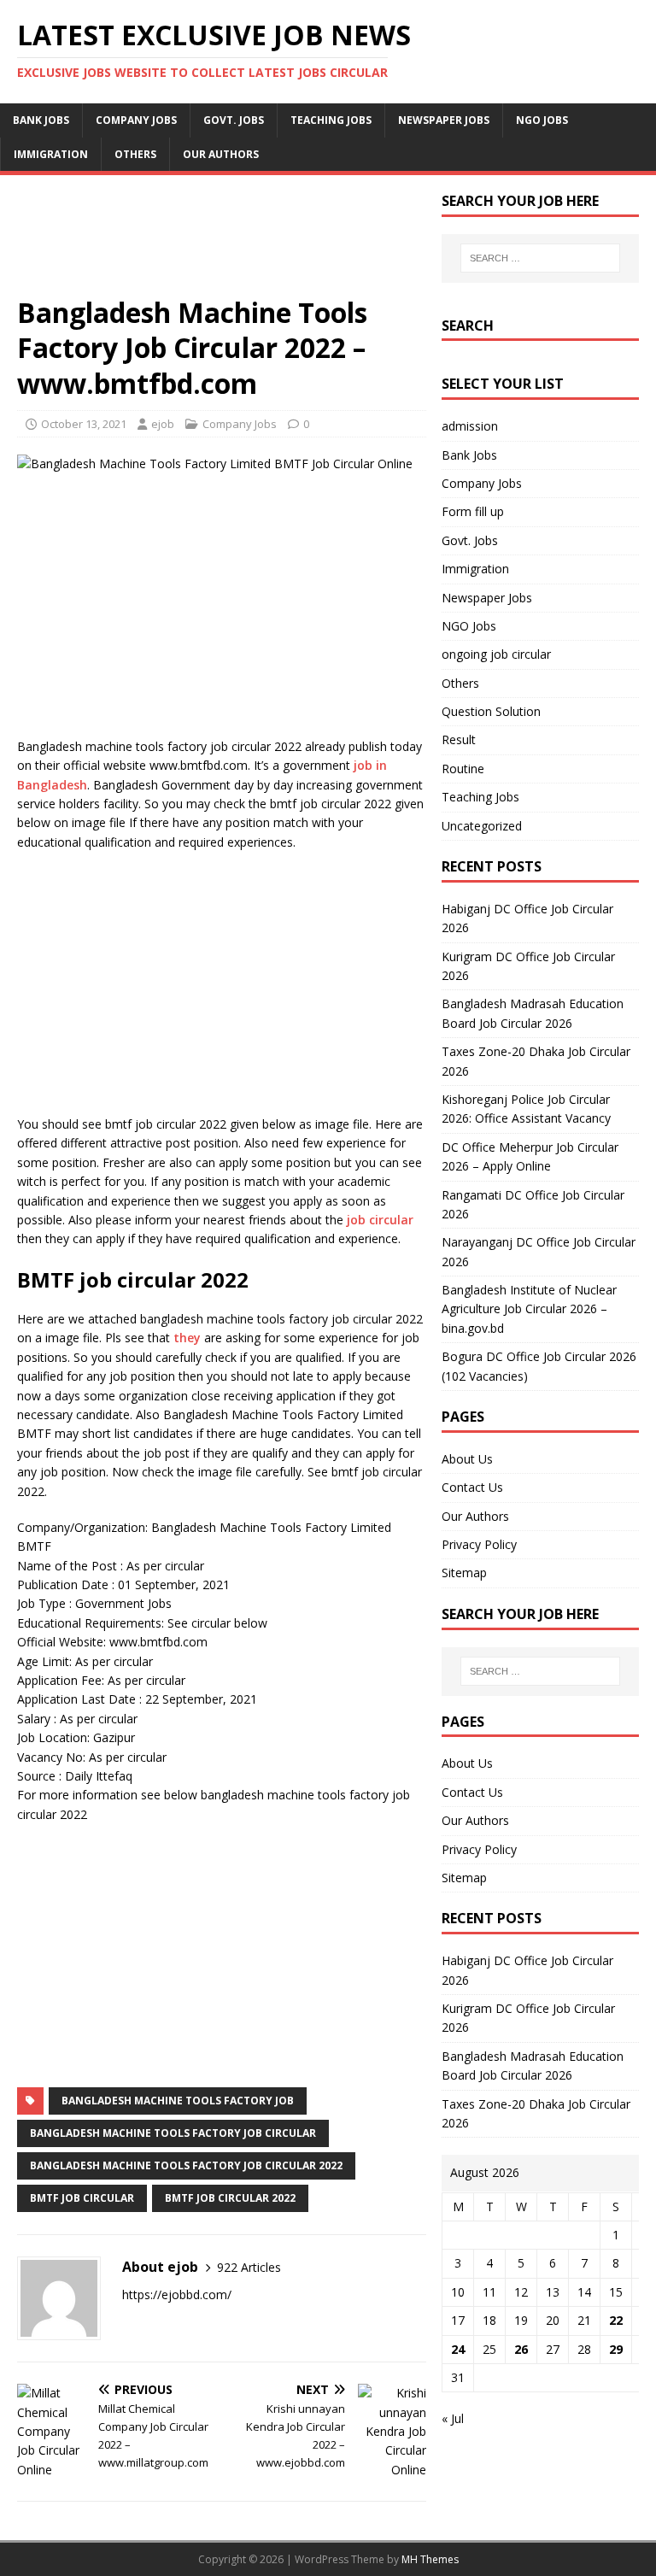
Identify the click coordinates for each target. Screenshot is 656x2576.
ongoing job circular (496, 654)
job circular (380, 1220)
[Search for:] (540, 258)
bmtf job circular (82, 2198)
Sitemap (464, 1573)
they (187, 1338)
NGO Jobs (542, 120)
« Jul (453, 2418)
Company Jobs (136, 120)
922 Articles (249, 2267)
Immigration (51, 154)
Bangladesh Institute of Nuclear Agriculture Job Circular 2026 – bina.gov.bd (529, 1309)
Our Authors (221, 154)
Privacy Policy (479, 1544)
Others (135, 154)
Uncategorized (482, 826)
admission (470, 426)
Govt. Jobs (234, 120)
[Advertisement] (222, 244)
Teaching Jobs (331, 120)
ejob (163, 424)
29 (616, 2349)
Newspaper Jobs (444, 120)
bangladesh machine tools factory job (178, 2101)
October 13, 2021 (84, 424)
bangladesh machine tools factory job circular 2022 (186, 2165)
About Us (467, 1459)
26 (521, 2349)
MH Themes (430, 2559)
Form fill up (473, 511)
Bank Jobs (41, 120)
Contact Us (472, 1487)
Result (459, 739)
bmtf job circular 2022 (230, 2198)
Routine (463, 769)
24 (458, 2349)
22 (616, 2320)
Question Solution (491, 711)
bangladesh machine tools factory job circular (173, 2133)
